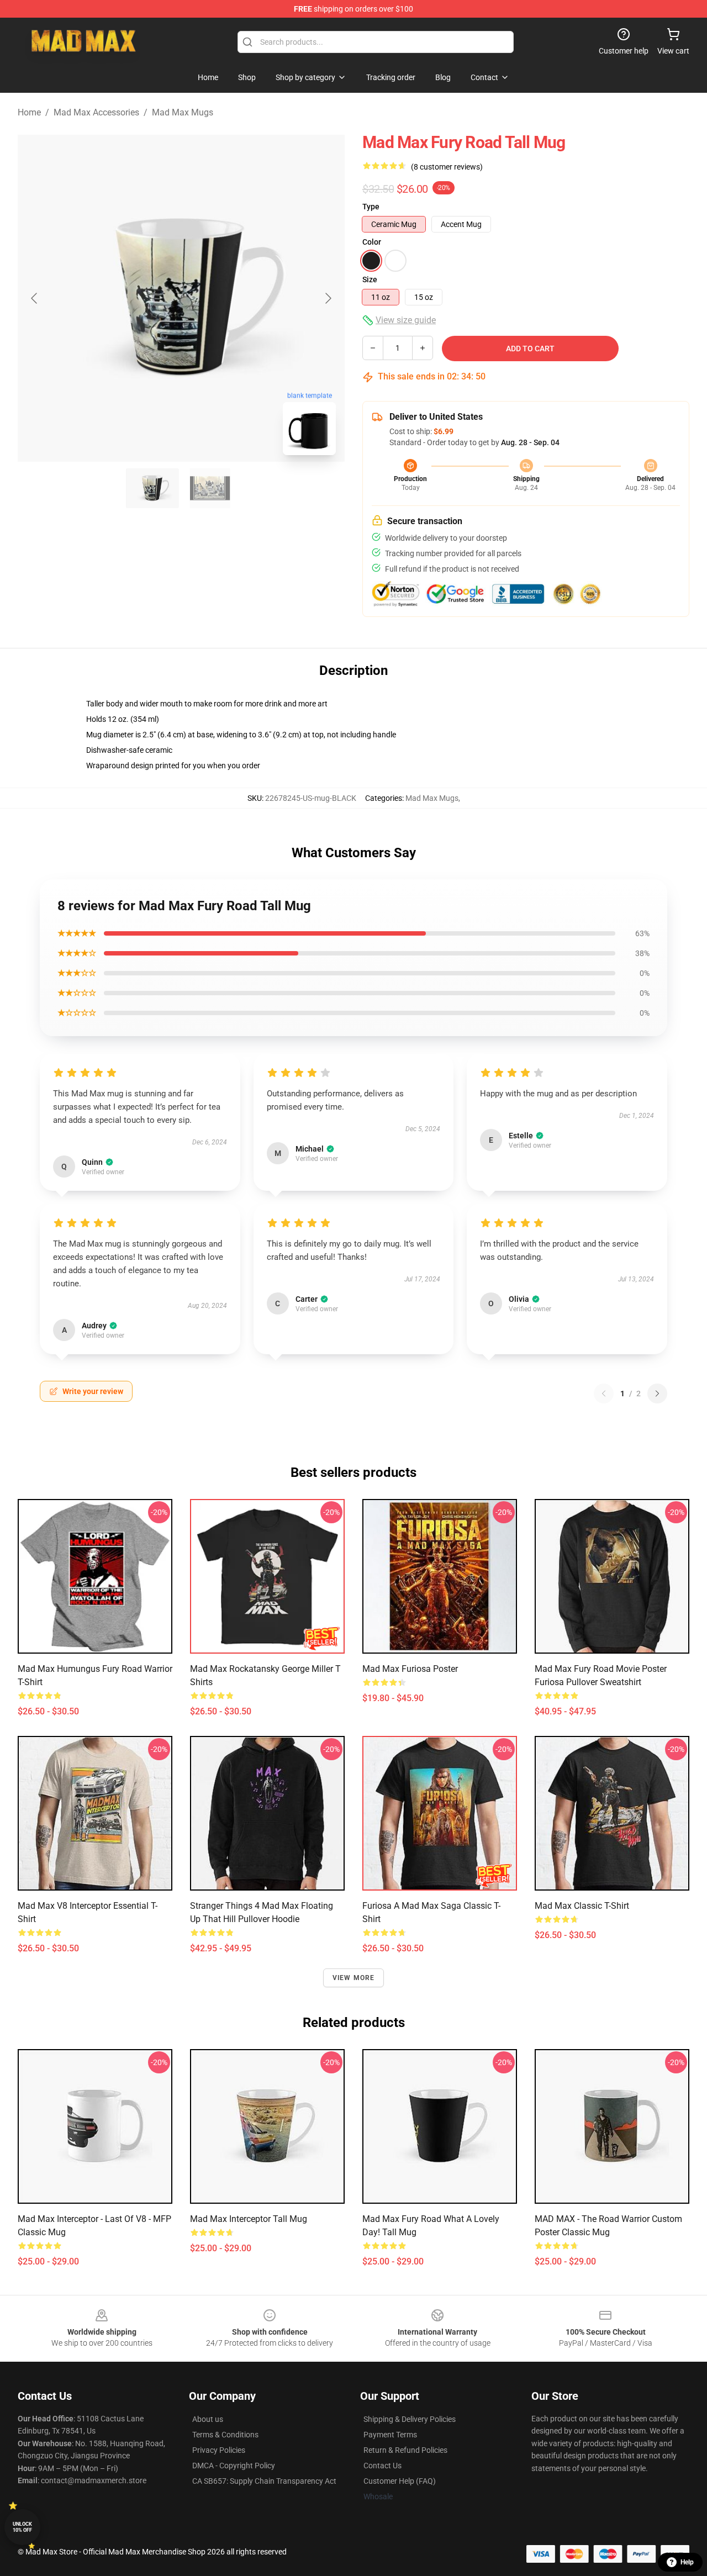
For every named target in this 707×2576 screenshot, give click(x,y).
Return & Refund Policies (405, 2450)
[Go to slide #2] (210, 488)
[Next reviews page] (657, 1393)
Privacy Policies (219, 2450)
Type (371, 207)
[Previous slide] (35, 298)
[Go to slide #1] (152, 488)
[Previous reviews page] (604, 1393)
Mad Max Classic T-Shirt (582, 1906)
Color (372, 242)
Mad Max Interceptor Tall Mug (249, 2219)
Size (370, 279)
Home (29, 112)
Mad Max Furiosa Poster (410, 1669)
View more (354, 1978)
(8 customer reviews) (447, 167)
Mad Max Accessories (96, 112)
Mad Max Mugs (183, 112)
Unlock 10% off (22, 2527)
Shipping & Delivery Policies (410, 2419)
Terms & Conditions (225, 2435)
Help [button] (687, 2562)
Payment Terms (390, 2435)
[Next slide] (328, 298)
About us (208, 2419)
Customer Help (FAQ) (400, 2481)
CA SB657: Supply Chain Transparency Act (264, 2481)
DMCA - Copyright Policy (234, 2466)
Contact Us (382, 2466)
